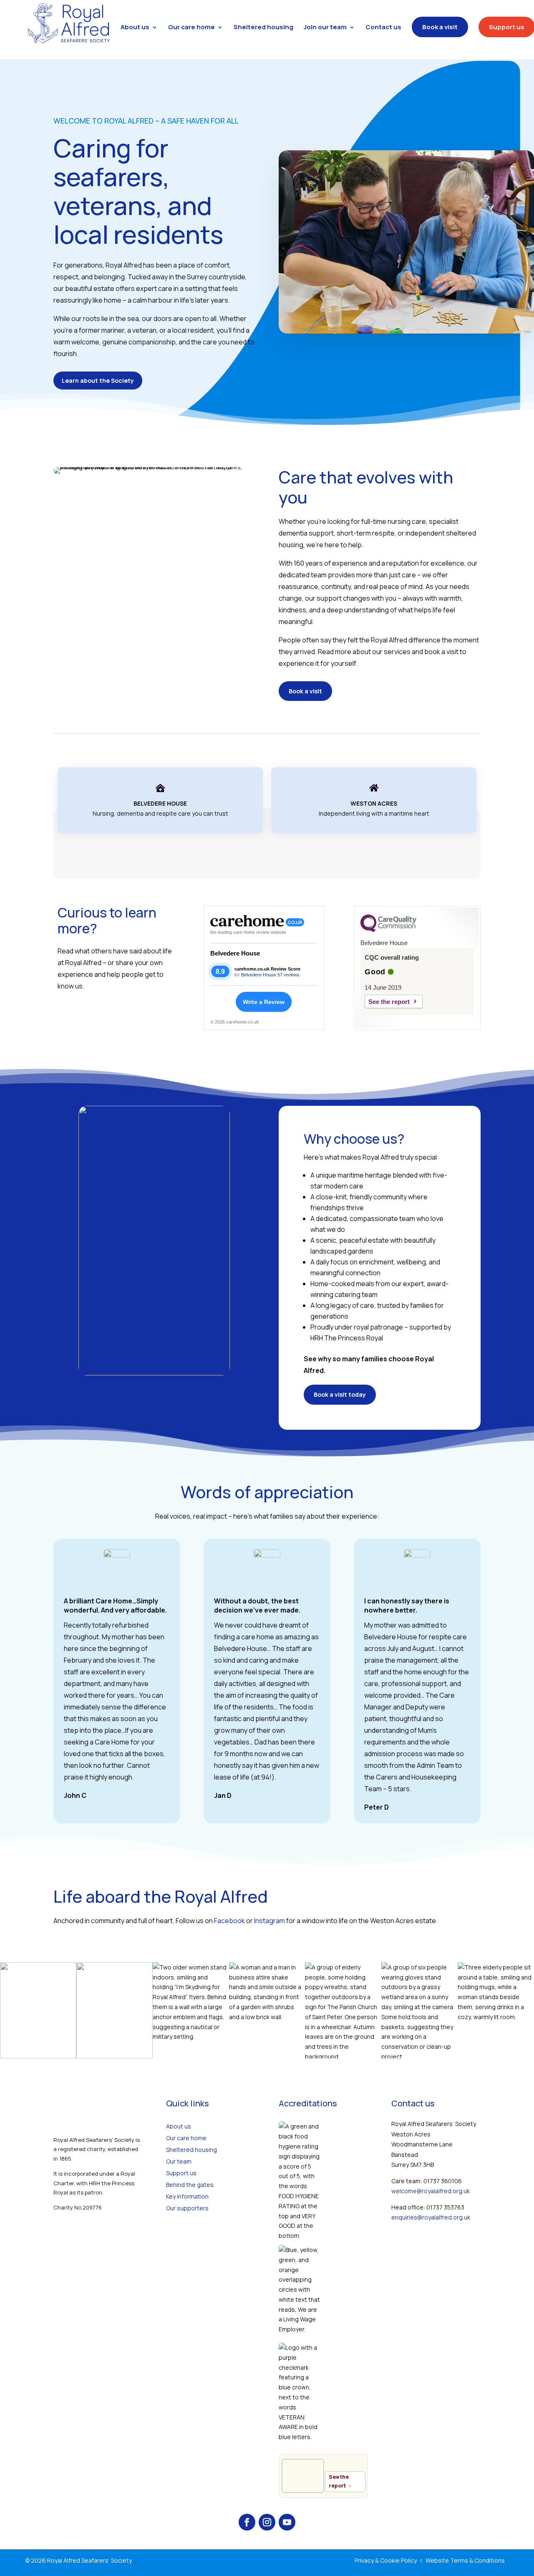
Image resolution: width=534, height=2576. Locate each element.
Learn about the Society (98, 380)
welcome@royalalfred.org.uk (431, 2191)
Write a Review (264, 1002)
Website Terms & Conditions (465, 2560)
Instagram (270, 1921)
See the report (389, 1002)
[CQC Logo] (388, 930)
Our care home (186, 2138)
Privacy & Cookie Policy (386, 2560)
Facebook (229, 1921)
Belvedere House (235, 953)
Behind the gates (190, 2185)
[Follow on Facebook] (247, 2522)
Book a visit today (340, 1394)
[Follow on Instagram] (267, 2522)
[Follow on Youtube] (287, 2522)
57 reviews (288, 975)
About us (179, 2126)
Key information (187, 2196)
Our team (179, 2161)
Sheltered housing (191, 2150)
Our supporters (187, 2208)
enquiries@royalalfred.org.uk (431, 2217)
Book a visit (305, 691)
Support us (181, 2173)
